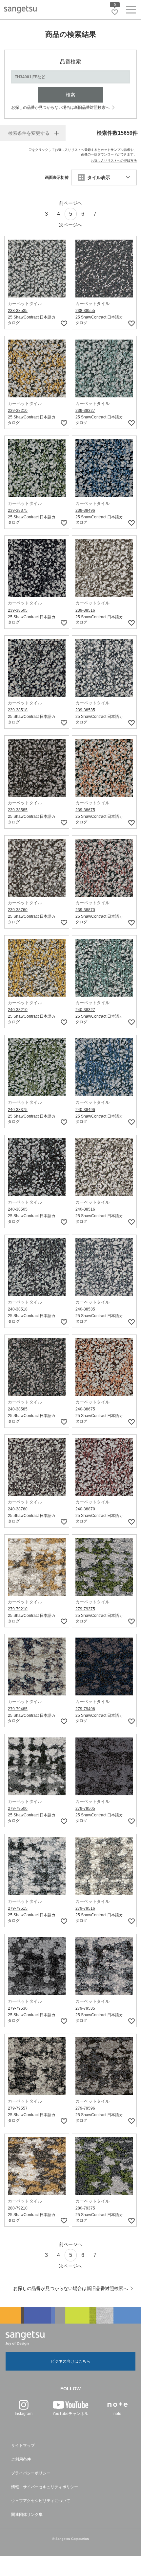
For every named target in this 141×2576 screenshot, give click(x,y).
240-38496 (85, 1110)
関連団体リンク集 (27, 2515)
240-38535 (85, 1309)
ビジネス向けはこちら (70, 2361)
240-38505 (18, 1209)
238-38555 (85, 311)
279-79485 (18, 1709)
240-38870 (85, 1509)
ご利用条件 (21, 2459)
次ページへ (70, 225)
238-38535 (18, 311)
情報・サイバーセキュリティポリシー (45, 2487)
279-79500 (18, 1808)
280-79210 (18, 2208)
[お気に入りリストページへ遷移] (115, 12)
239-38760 (18, 910)
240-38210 (18, 1010)
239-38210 (18, 411)
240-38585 (18, 1409)
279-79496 (85, 1709)
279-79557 (18, 2108)
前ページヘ (70, 203)
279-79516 (85, 1908)
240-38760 (18, 1509)
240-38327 (85, 1010)
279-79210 (18, 1609)
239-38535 (85, 710)
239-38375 (18, 510)
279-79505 (85, 1808)
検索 (70, 95)
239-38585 (18, 810)
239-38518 (18, 710)
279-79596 (85, 2108)
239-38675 (85, 810)
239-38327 (85, 411)
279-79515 (18, 1908)
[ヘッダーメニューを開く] (131, 11)
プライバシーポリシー (31, 2473)
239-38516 (85, 610)
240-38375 (18, 1110)
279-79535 (85, 2008)
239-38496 (85, 510)
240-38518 (18, 1309)
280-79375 (85, 2208)
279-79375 (85, 1609)
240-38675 (85, 1409)
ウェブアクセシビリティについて (41, 2501)
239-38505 (18, 610)
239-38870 (85, 910)
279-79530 (18, 2008)
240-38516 (85, 1209)
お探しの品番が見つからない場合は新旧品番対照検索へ (60, 107)
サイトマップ (23, 2446)
